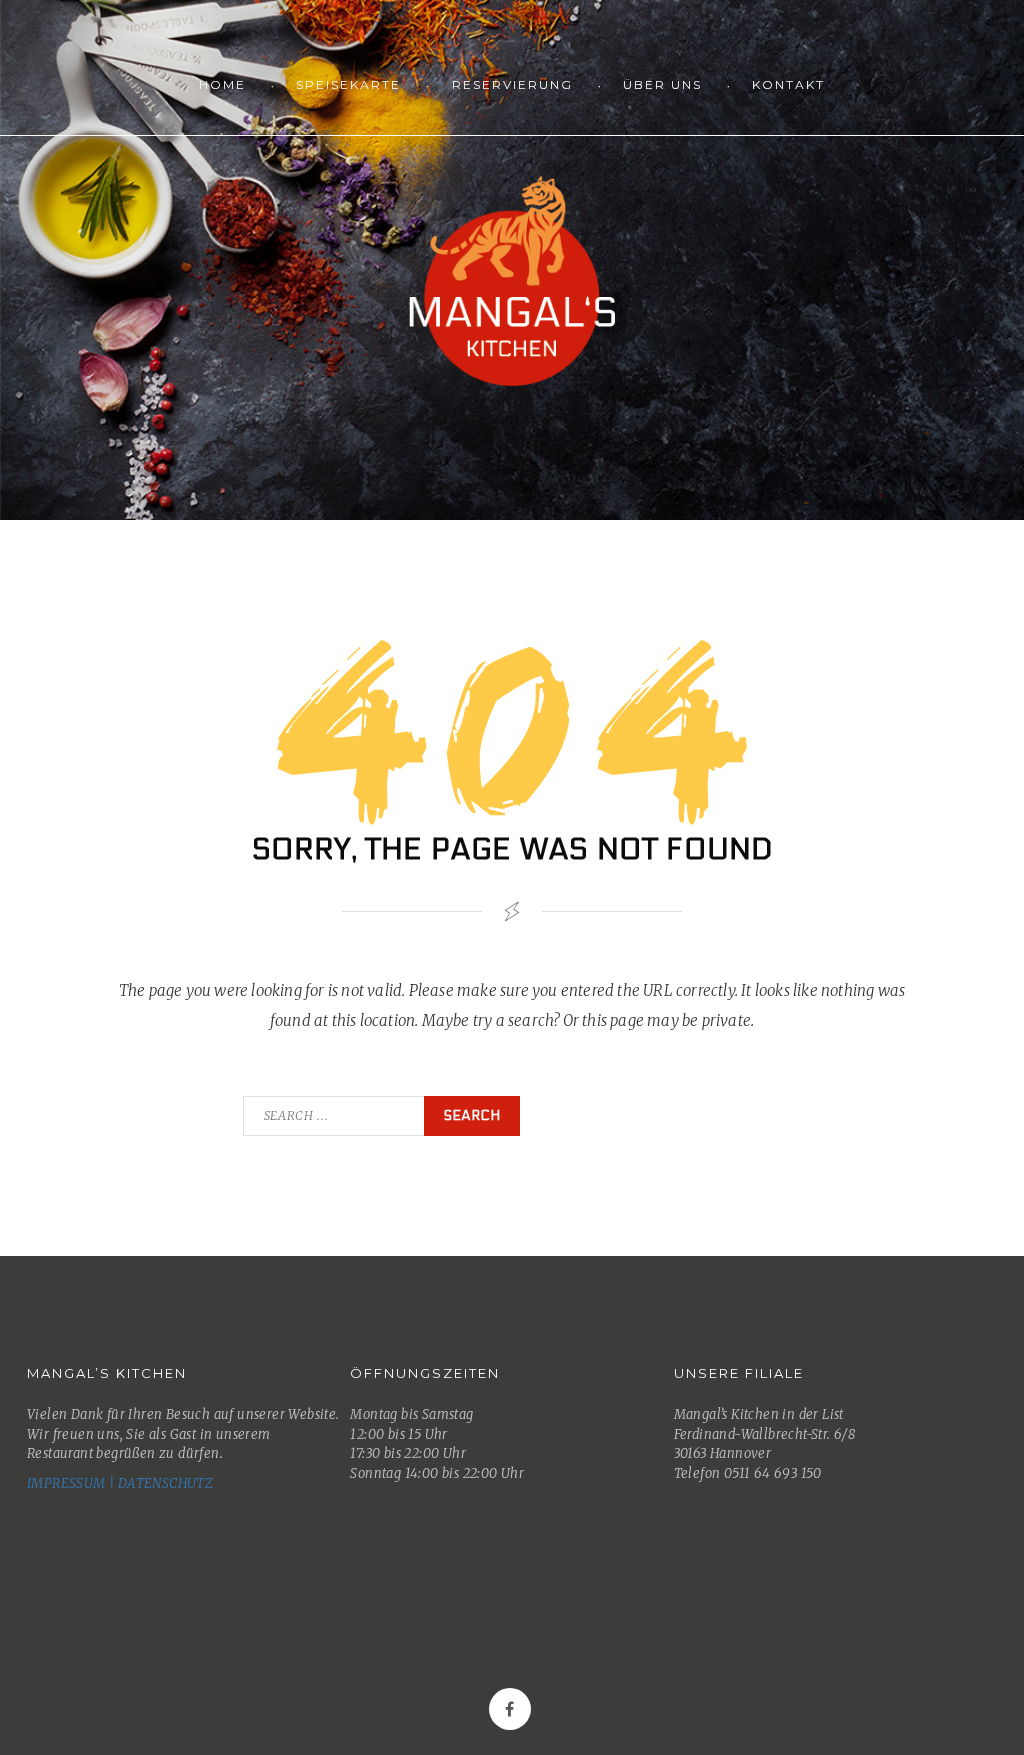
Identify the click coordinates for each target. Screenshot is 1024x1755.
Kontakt (788, 84)
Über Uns (662, 84)
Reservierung (512, 84)
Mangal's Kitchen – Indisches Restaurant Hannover (512, 281)
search (472, 1115)
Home (222, 84)
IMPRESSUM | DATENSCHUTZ (120, 1483)
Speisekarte (348, 84)
